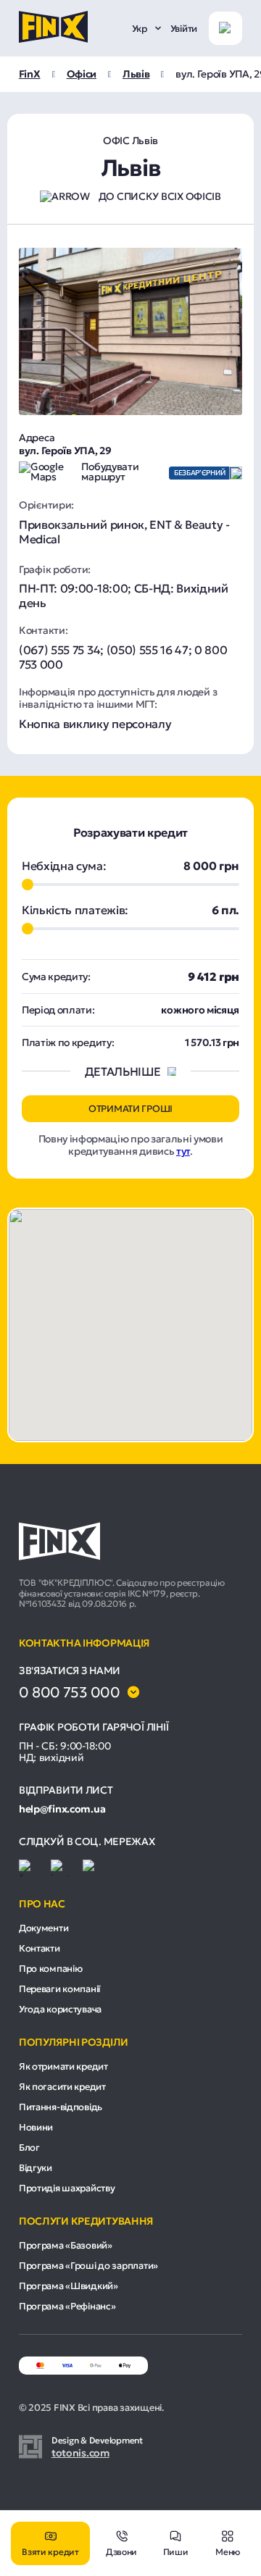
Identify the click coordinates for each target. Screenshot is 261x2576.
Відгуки (36, 2168)
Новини (36, 2127)
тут (183, 1151)
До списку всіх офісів (160, 196)
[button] (130, 1316)
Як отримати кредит (63, 2066)
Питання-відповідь (61, 2107)
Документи (43, 1928)
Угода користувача (60, 2009)
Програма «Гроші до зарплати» (88, 2266)
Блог (29, 2148)
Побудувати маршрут (110, 472)
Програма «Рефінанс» (67, 2306)
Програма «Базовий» (66, 2245)
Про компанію (51, 1969)
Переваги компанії (59, 1989)
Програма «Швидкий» (69, 2286)
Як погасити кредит (62, 2087)
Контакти (40, 1948)
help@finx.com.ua (62, 1809)
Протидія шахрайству (67, 2188)
